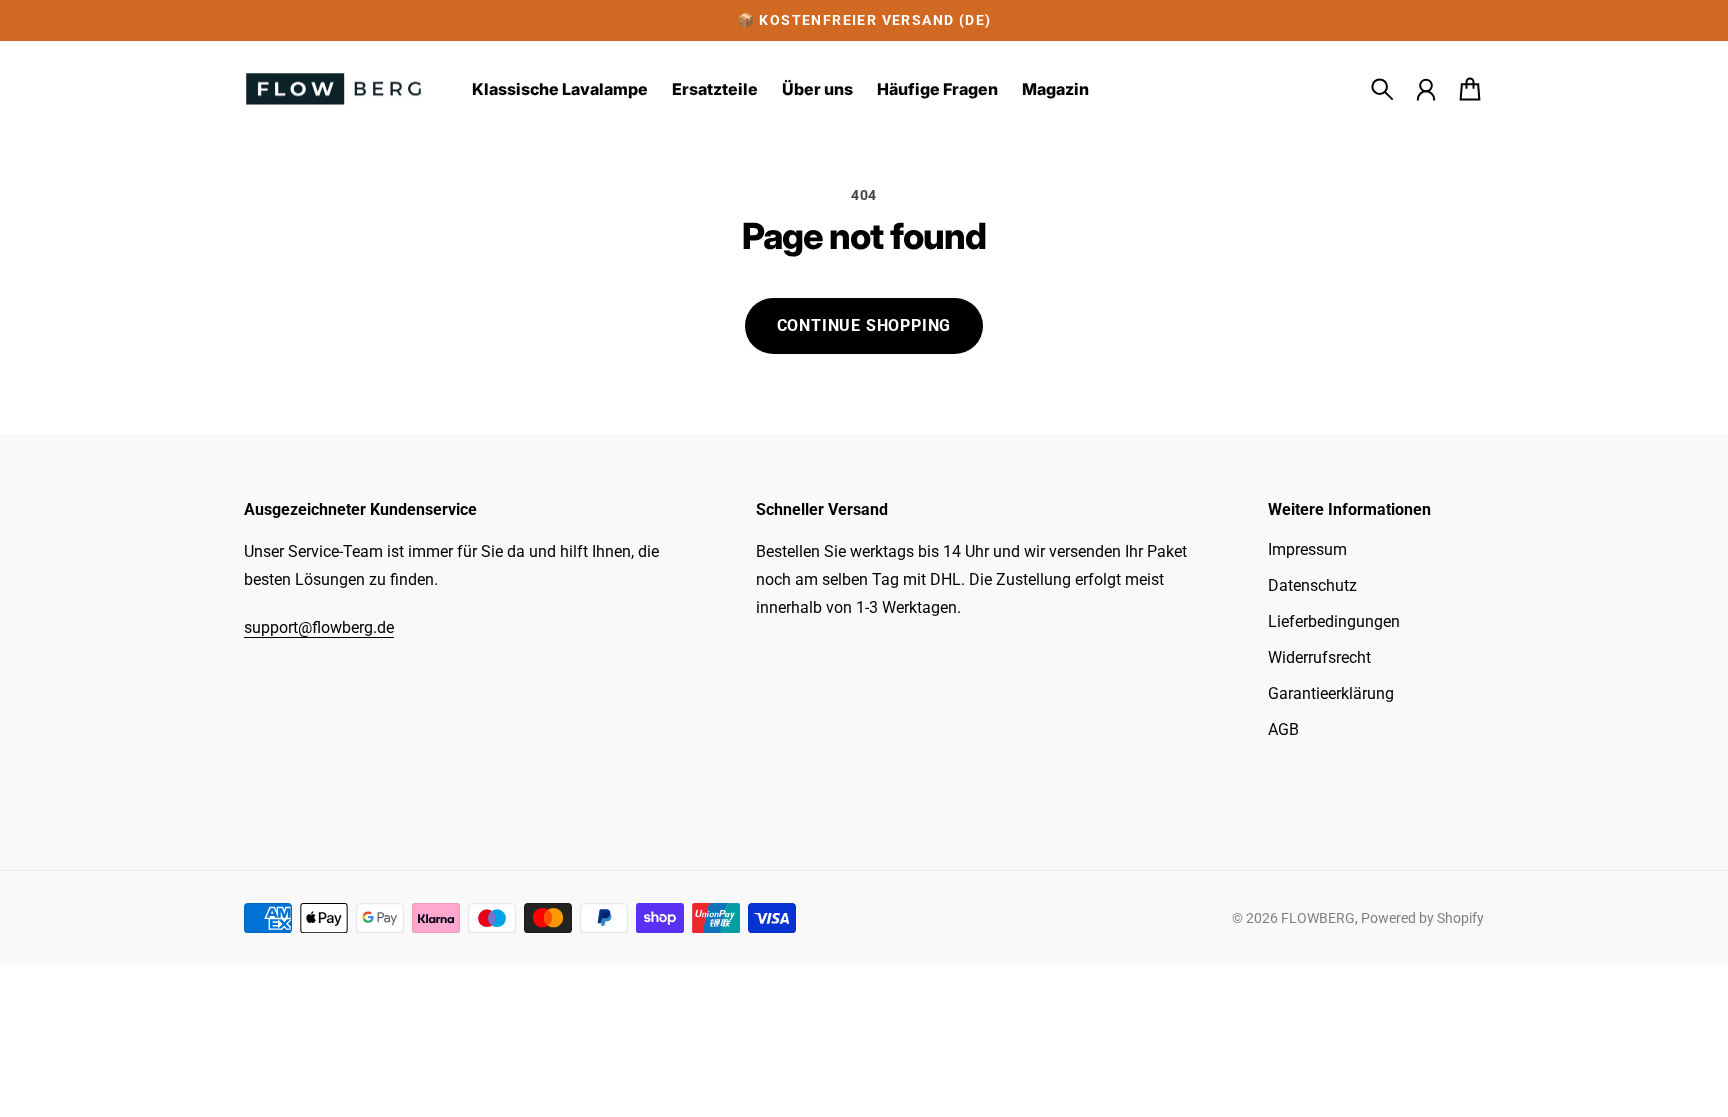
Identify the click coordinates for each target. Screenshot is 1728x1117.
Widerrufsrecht (1319, 657)
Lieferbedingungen (1334, 621)
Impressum (1307, 549)
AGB (1283, 729)
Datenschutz (1312, 585)
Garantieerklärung (1331, 693)
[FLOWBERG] (334, 89)
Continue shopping (864, 325)
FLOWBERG (1318, 918)
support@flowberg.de (319, 627)
